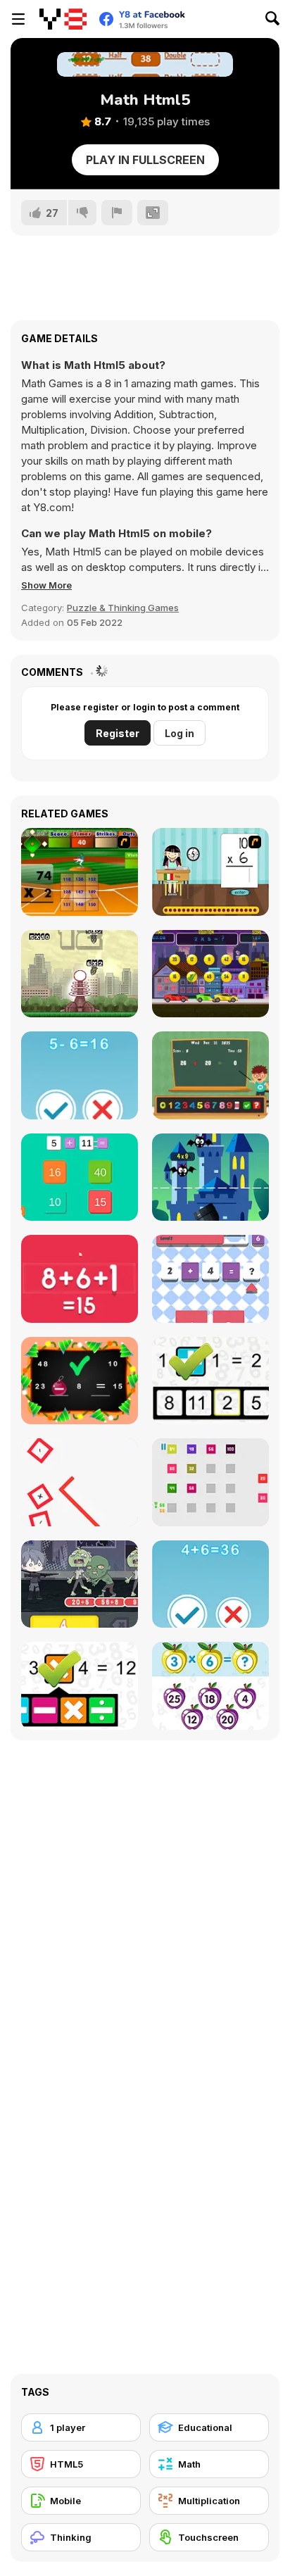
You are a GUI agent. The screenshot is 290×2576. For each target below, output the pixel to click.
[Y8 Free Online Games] (63, 19)
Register (118, 733)
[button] (46, 585)
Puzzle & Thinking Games (123, 608)
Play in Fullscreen (145, 160)
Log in (179, 733)
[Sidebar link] (18, 19)
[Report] (117, 213)
